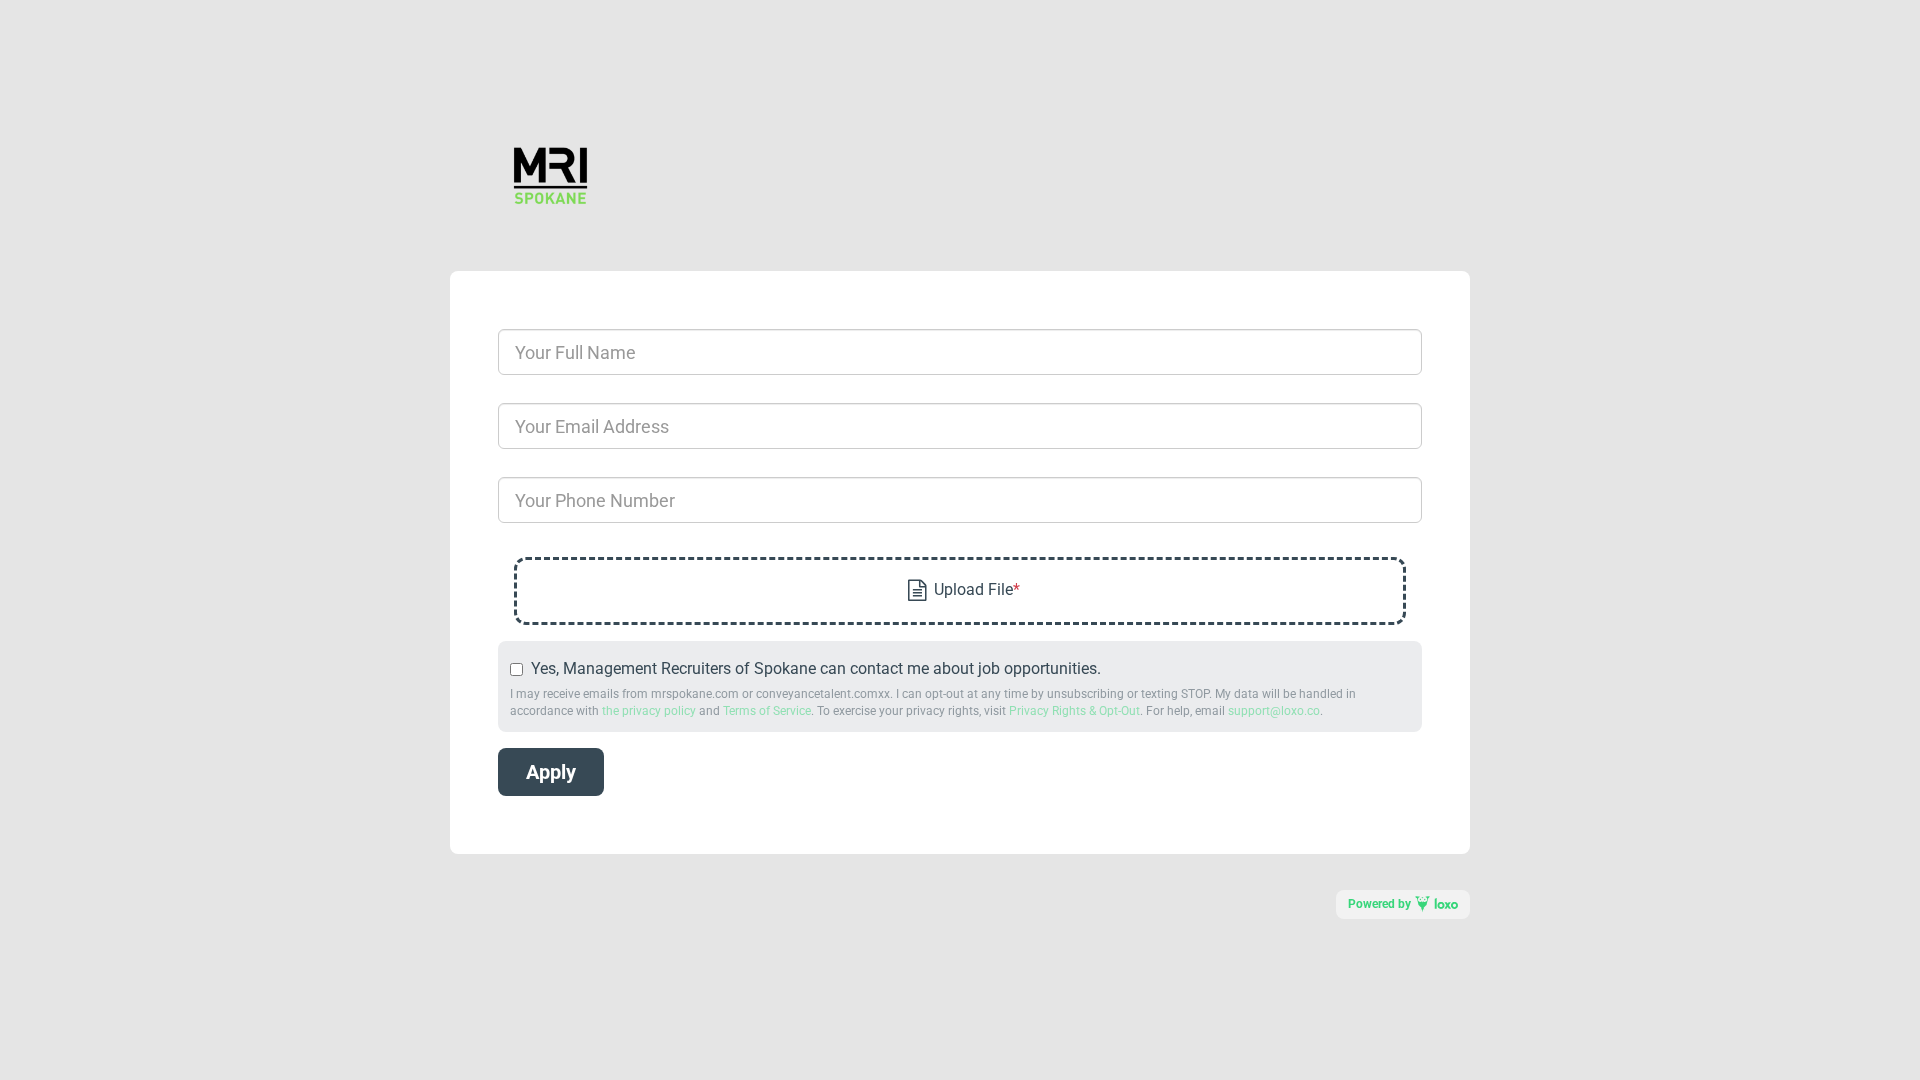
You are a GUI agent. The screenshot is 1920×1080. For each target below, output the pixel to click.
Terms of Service (767, 711)
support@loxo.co (1274, 711)
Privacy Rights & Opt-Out (1074, 711)
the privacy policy (649, 711)
